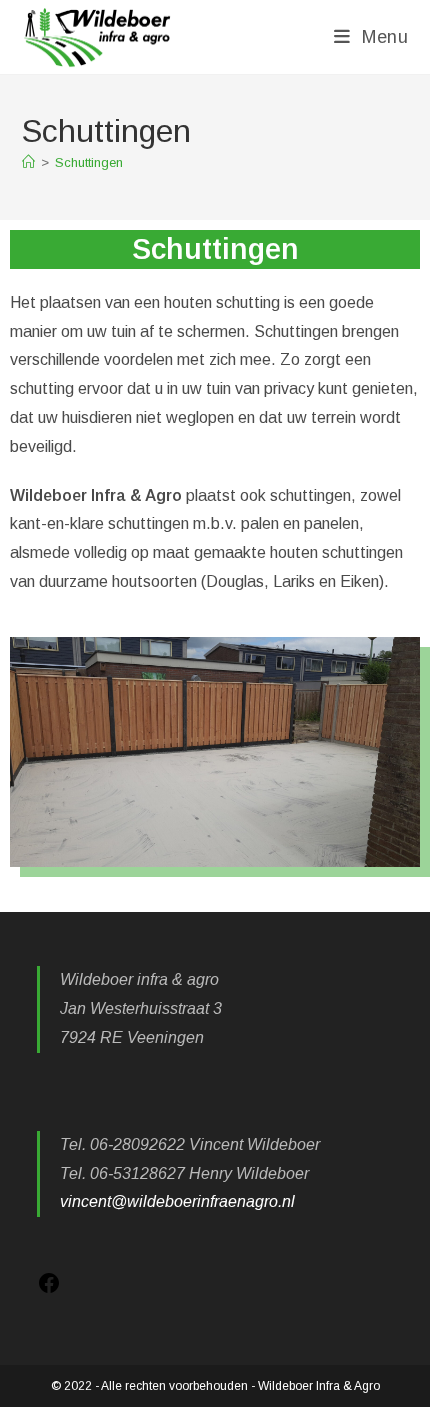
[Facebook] (49, 1289)
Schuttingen (89, 162)
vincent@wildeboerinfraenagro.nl (177, 1201)
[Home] (28, 162)
